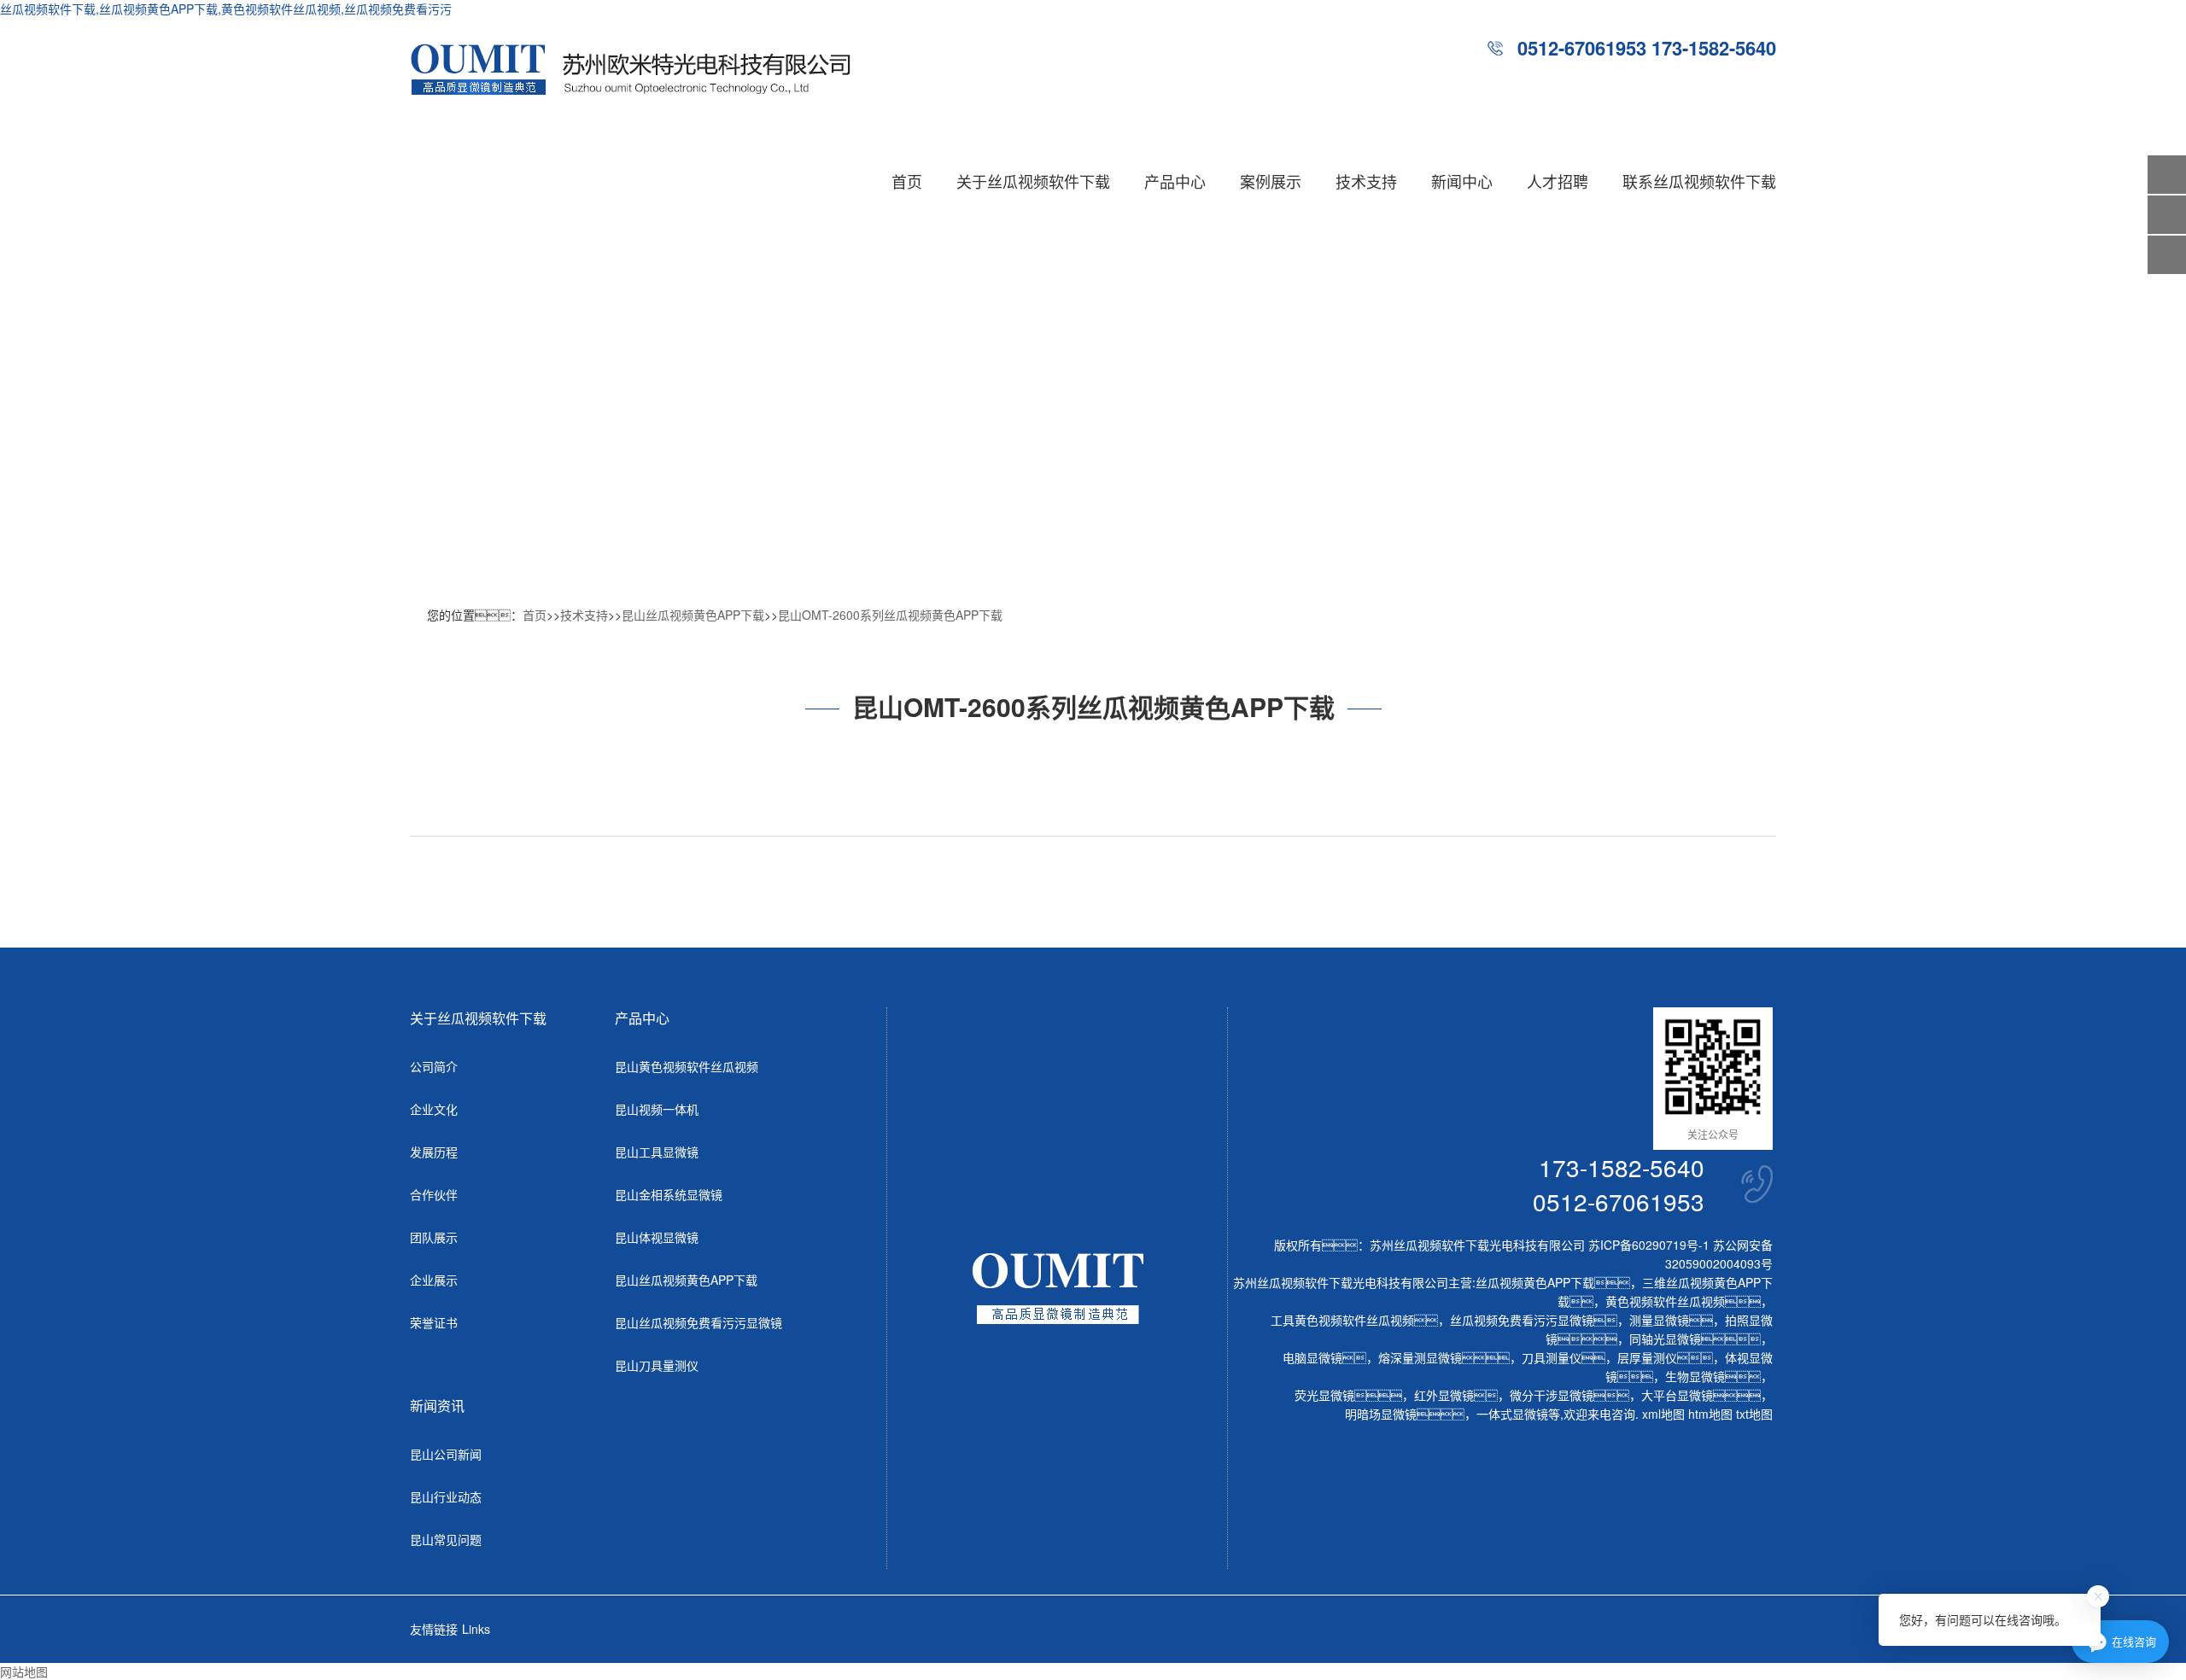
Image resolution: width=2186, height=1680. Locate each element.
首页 (907, 181)
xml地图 (1663, 1414)
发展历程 (434, 1152)
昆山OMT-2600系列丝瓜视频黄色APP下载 (890, 615)
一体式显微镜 (1512, 1414)
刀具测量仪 (1552, 1357)
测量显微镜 (1659, 1320)
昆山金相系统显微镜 (669, 1194)
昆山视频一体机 (657, 1109)
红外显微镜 (1444, 1395)
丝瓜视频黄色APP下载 (1535, 1282)
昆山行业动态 (446, 1496)
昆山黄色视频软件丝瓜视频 (687, 1066)
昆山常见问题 (446, 1539)
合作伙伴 (434, 1194)
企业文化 (434, 1109)
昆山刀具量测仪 (657, 1365)
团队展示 (434, 1237)
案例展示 (1271, 181)
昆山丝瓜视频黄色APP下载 (693, 615)
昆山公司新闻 (446, 1454)
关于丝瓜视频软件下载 (1033, 181)
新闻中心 (1462, 181)
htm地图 (1710, 1414)
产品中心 (1175, 181)
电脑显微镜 (1312, 1357)
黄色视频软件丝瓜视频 (1665, 1301)
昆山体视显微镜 (657, 1237)
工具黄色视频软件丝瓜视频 (1342, 1320)
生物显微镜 (1695, 1376)
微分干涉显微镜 (1552, 1395)
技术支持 (1366, 181)
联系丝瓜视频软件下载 (1699, 181)
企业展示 (434, 1280)
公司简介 (434, 1066)
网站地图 (24, 1671)
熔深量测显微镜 (1420, 1357)
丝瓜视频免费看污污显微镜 (1522, 1320)
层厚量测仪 (1647, 1357)
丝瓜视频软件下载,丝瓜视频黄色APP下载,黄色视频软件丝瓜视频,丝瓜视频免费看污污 (226, 9)
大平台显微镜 (1677, 1395)
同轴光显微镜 (1665, 1339)
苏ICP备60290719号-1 (1649, 1245)
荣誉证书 (434, 1322)
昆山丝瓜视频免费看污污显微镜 (698, 1322)
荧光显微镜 (1324, 1395)
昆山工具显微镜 (657, 1152)
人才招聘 (1558, 181)
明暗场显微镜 (1381, 1414)
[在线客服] (2167, 215)
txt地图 (1754, 1414)
